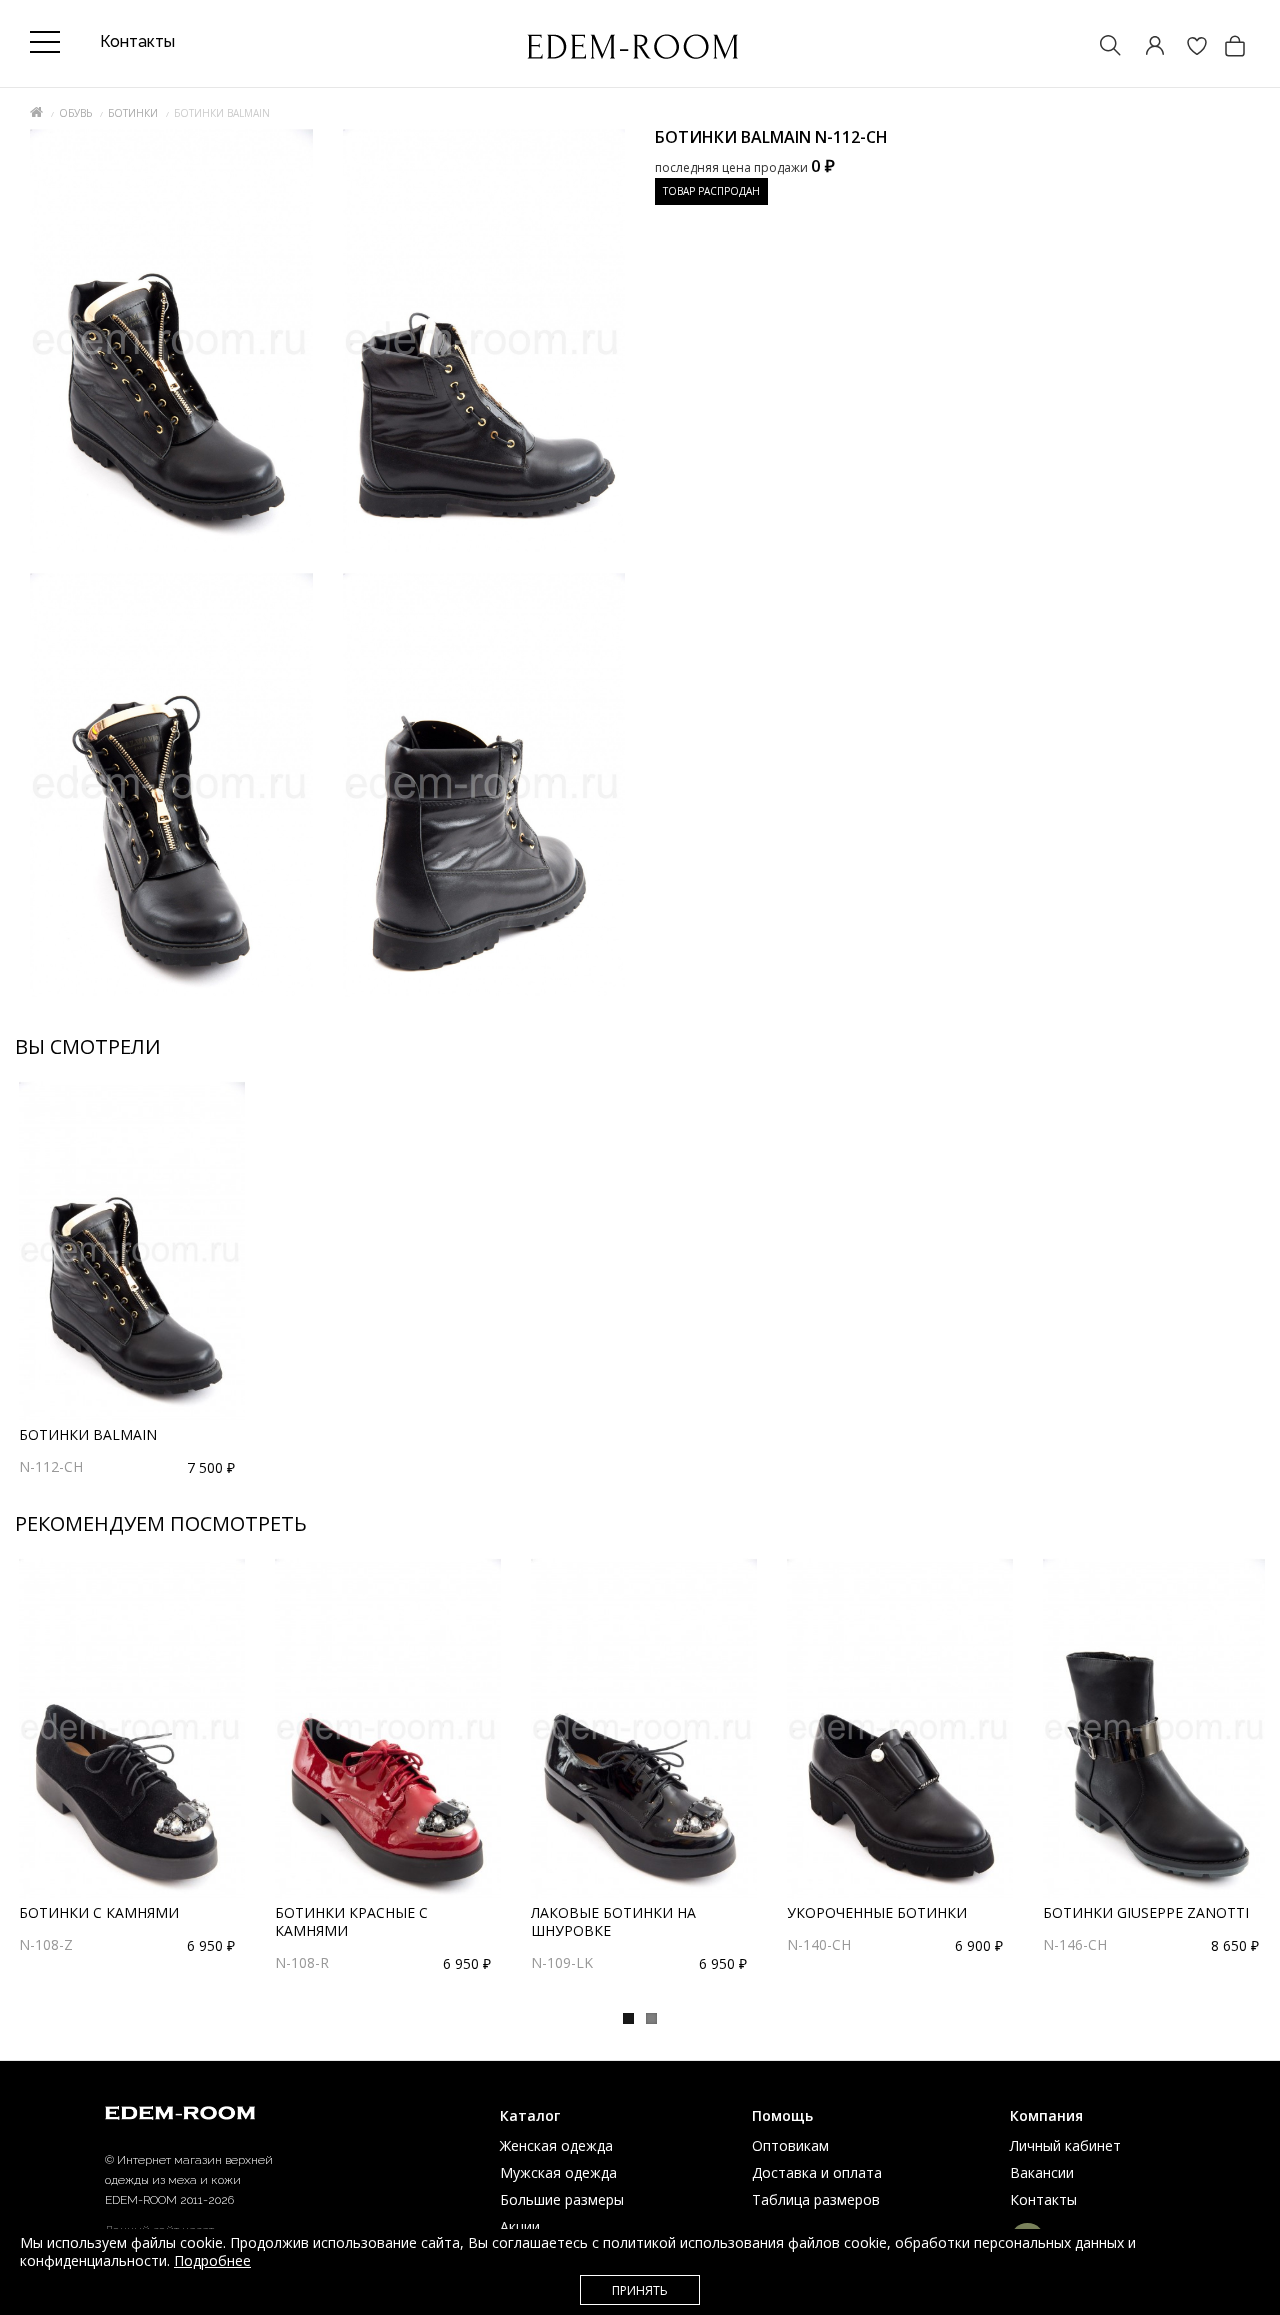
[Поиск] (1101, 47)
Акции (520, 2226)
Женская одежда (556, 2145)
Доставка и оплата (817, 2172)
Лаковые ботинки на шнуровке (613, 1921)
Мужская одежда (558, 2172)
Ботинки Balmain (88, 1434)
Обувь (75, 113)
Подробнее (212, 2260)
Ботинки (133, 113)
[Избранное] (1187, 47)
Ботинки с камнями (99, 1912)
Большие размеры (562, 2199)
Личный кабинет (1065, 2145)
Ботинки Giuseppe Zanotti (1146, 1912)
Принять (640, 2290)
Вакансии (1042, 2172)
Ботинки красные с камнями (351, 1921)
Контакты (1043, 2199)
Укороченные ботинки (877, 1912)
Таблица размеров (816, 2199)
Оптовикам (790, 2145)
